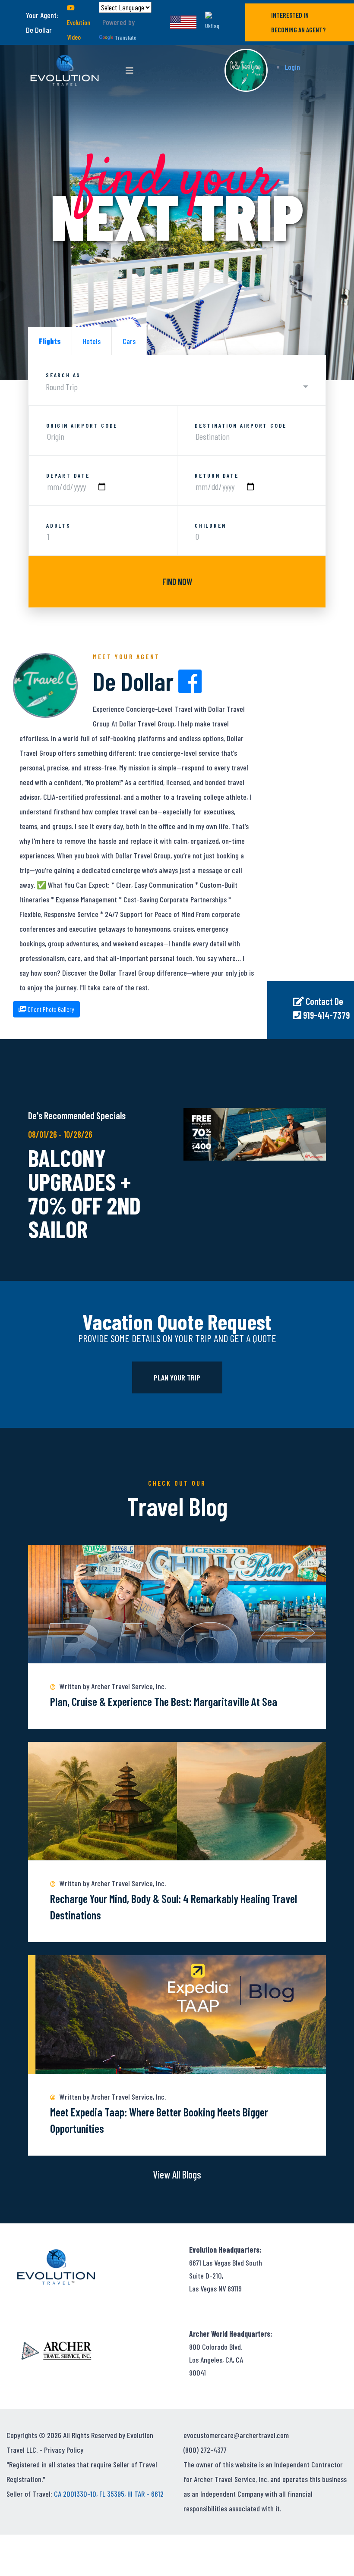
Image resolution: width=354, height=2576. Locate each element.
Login (292, 67)
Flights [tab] (50, 341)
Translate (126, 37)
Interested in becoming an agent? (298, 22)
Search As (63, 375)
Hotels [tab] (92, 341)
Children (210, 526)
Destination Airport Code (241, 426)
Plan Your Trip (177, 1377)
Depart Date (68, 476)
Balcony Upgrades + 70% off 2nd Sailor (84, 1193)
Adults (58, 526)
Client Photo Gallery (50, 1009)
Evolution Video (79, 30)
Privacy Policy (64, 2450)
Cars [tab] (129, 341)
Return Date (217, 476)
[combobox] (177, 387)
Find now (177, 582)
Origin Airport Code (82, 426)
